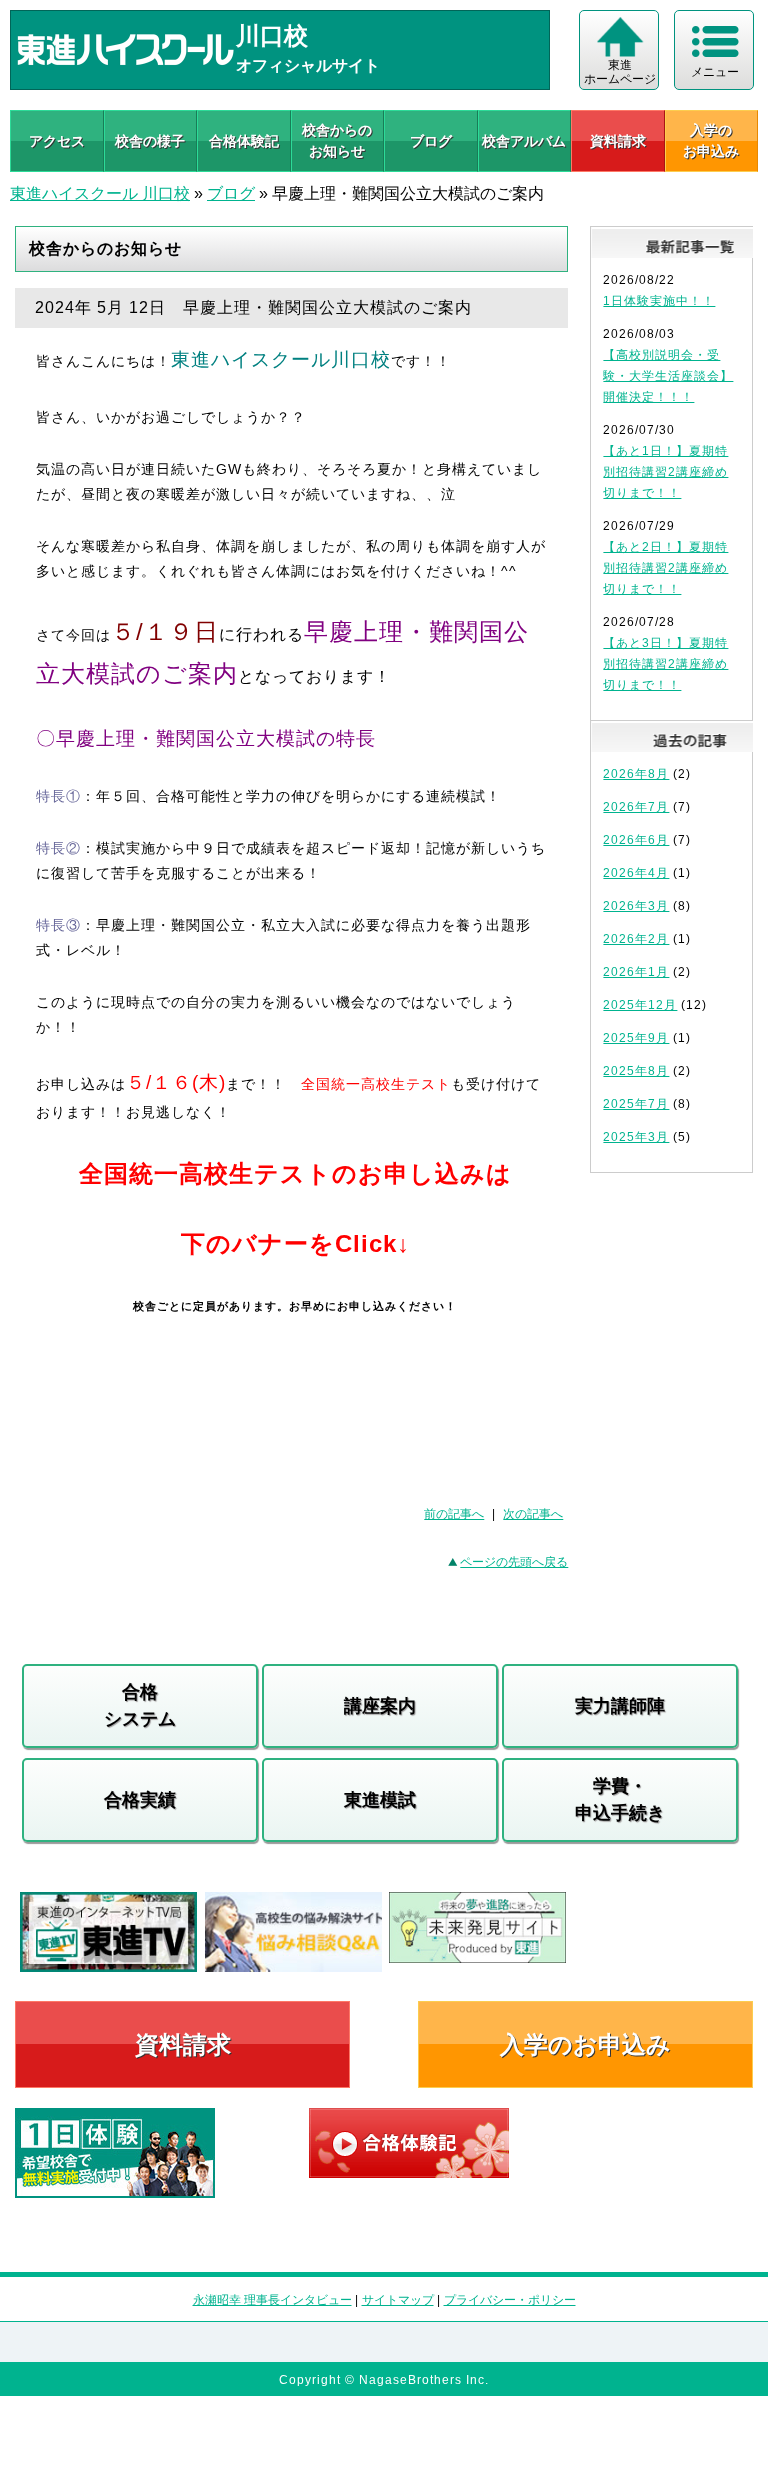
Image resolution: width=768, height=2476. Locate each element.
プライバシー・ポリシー (510, 2300)
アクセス (57, 141)
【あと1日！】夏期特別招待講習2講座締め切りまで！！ (665, 472)
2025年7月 (636, 1104)
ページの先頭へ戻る (514, 1562)
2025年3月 (636, 1137)
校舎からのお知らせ (337, 140)
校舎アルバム (524, 141)
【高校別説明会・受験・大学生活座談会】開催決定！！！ (668, 376)
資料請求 (618, 141)
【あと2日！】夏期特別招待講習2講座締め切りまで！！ (665, 568)
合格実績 (140, 1800)
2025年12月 (640, 1005)
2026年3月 (636, 906)
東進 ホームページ (620, 72)
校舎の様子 (150, 141)
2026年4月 (636, 873)
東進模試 (380, 1800)
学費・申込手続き (620, 1799)
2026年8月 (636, 774)
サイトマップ (398, 2300)
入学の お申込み (711, 140)
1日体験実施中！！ (659, 301)
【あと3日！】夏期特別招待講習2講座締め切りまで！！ (665, 664)
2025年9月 (636, 1038)
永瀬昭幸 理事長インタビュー (272, 2300)
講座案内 (380, 1706)
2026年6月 (636, 840)
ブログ (431, 141)
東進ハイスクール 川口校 (100, 193)
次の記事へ (533, 1514)
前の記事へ (454, 1514)
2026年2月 (636, 939)
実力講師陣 (620, 1706)
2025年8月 (636, 1071)
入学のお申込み (585, 2044)
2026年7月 (636, 807)
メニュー (715, 72)
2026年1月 (636, 972)
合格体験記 (244, 141)
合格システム (140, 1705)
